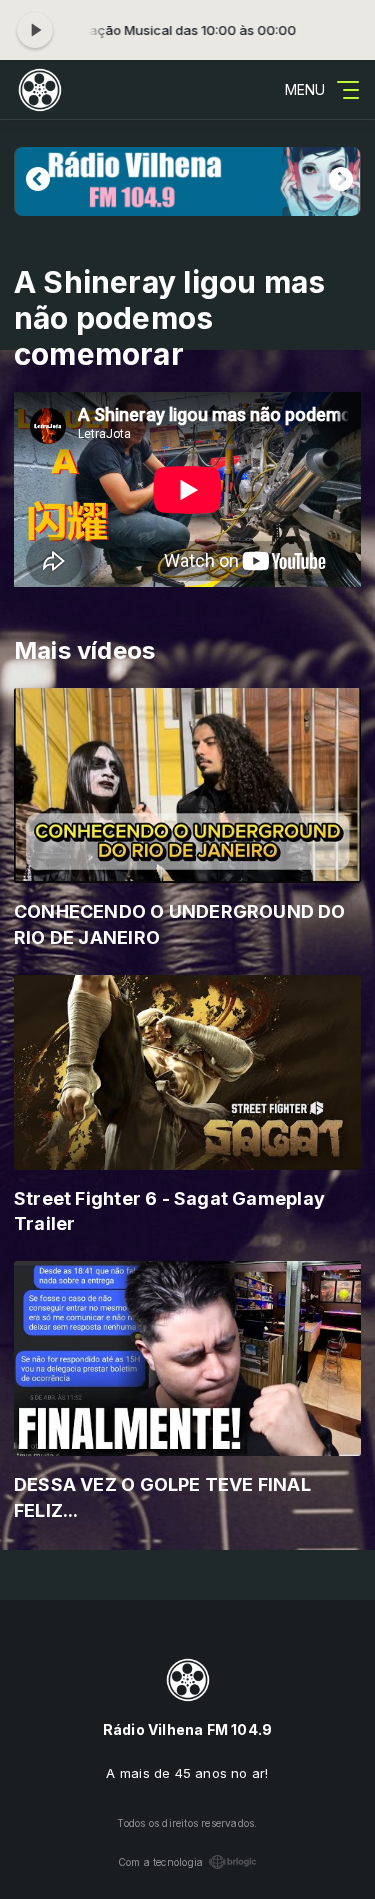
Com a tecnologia (160, 1862)
